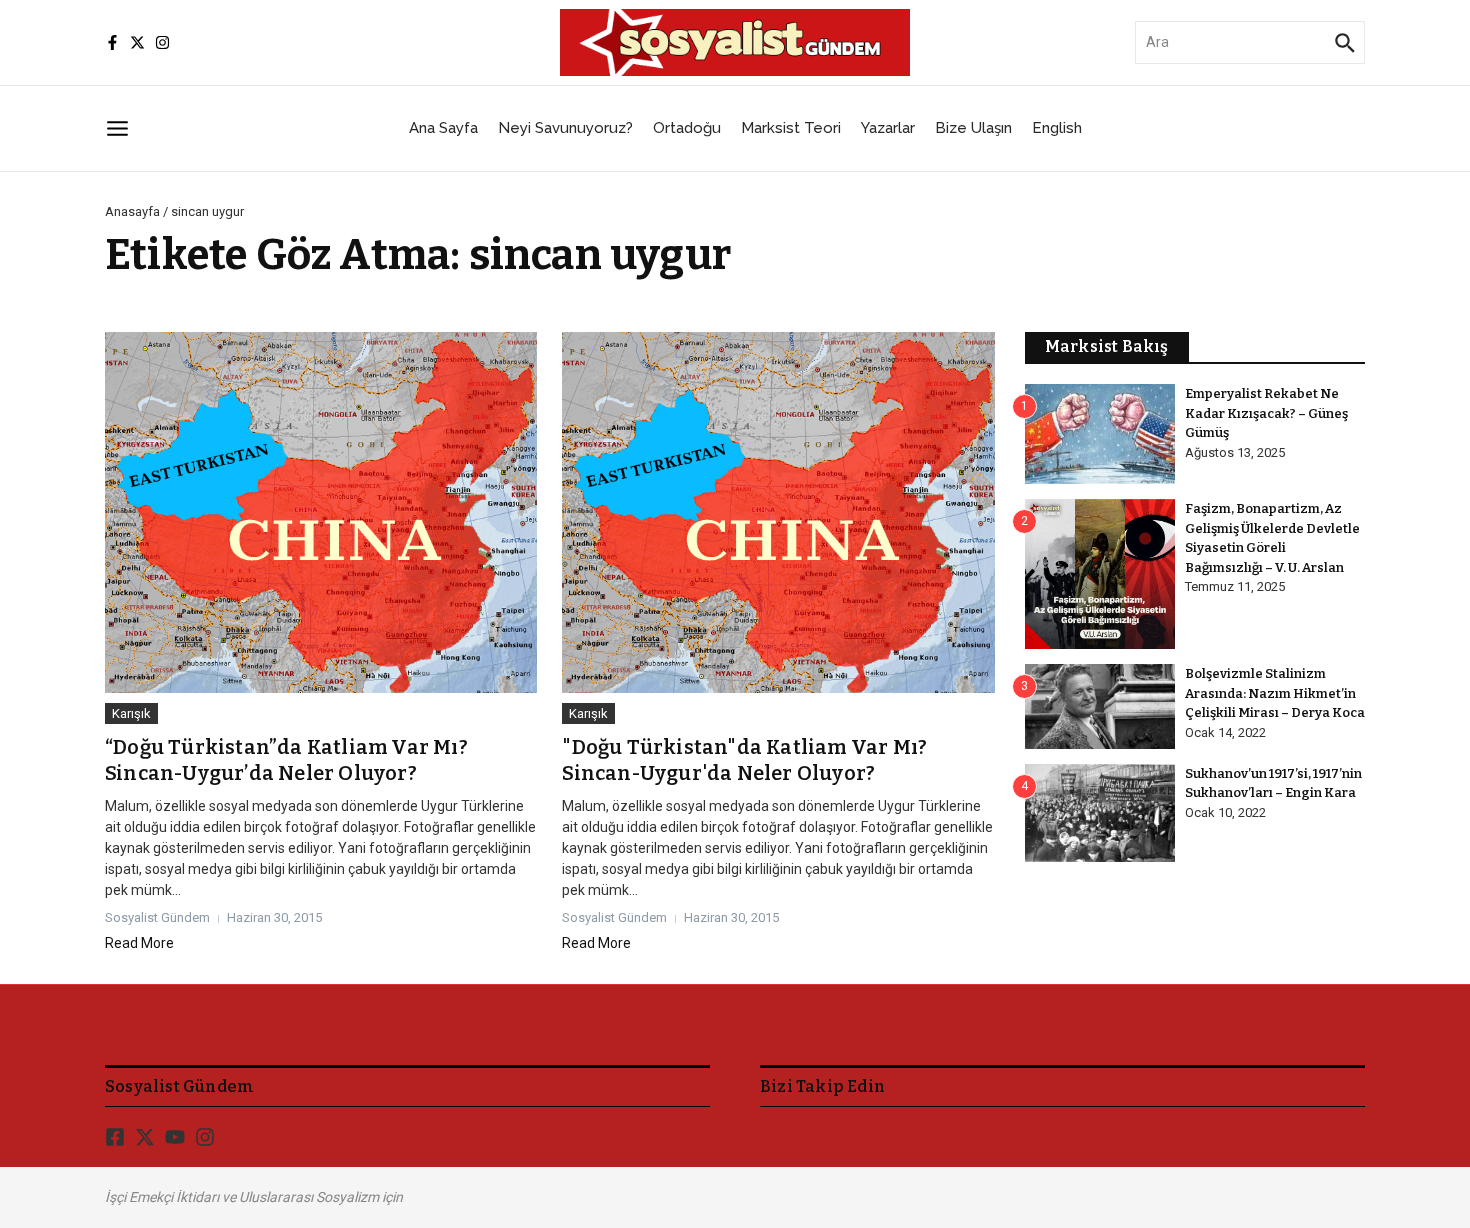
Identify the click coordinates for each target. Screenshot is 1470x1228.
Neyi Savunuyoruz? (565, 128)
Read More (139, 943)
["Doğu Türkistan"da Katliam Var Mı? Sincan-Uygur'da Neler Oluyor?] (778, 512)
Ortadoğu (687, 128)
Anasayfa (132, 211)
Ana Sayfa (443, 128)
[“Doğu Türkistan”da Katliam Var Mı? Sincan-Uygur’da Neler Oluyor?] (321, 512)
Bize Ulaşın (973, 128)
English (1057, 128)
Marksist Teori (791, 128)
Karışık (131, 713)
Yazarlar (888, 128)
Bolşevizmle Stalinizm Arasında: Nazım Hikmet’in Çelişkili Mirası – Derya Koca (1275, 693)
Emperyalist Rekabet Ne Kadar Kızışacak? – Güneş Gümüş (1266, 413)
